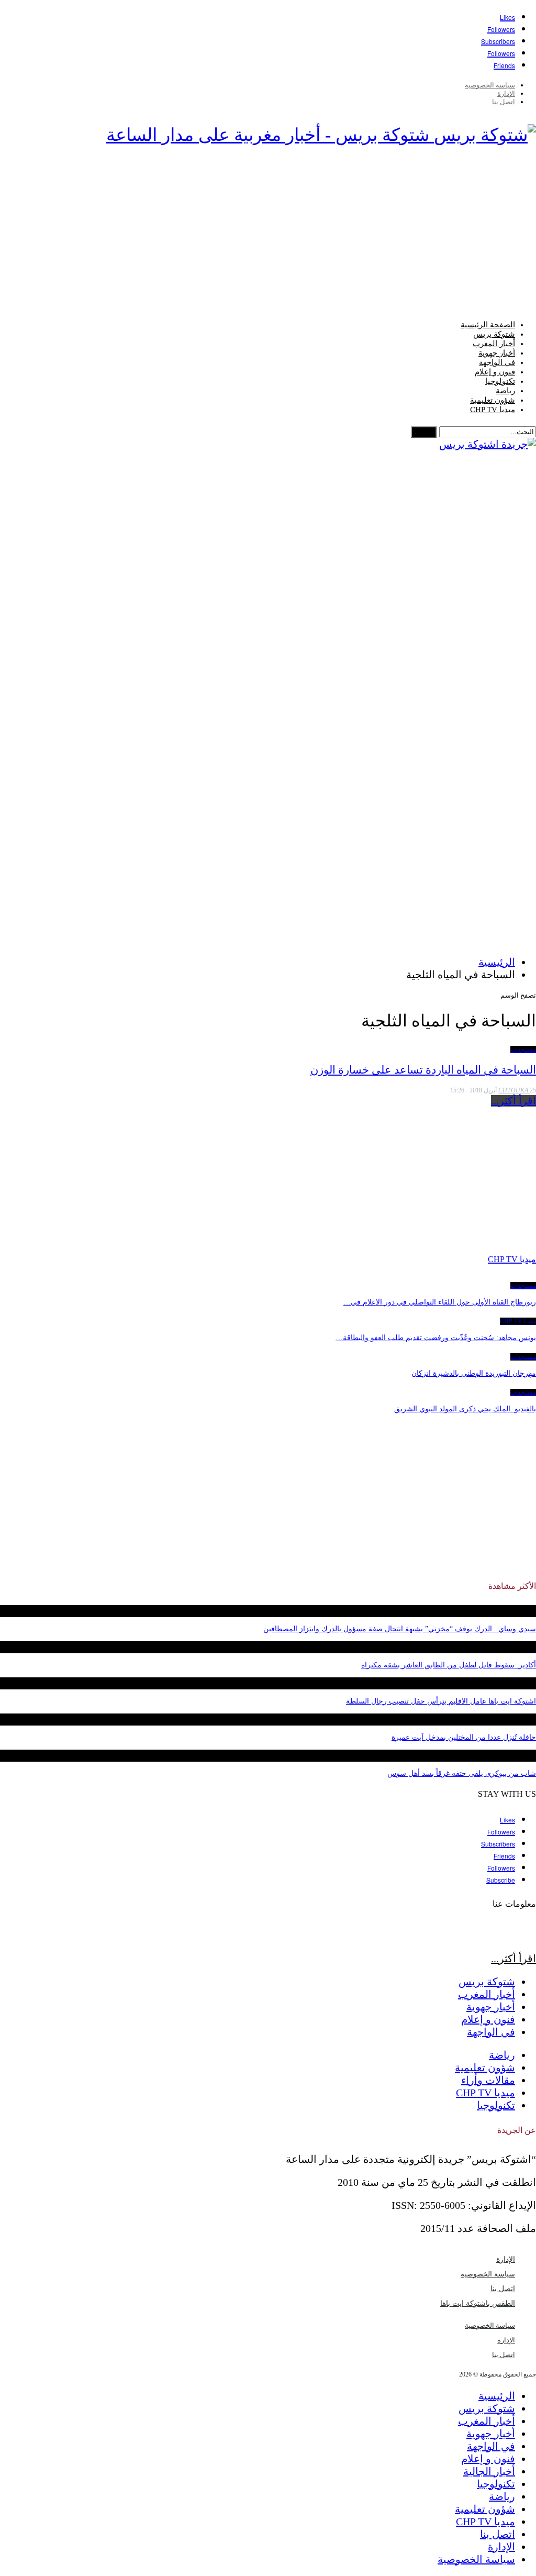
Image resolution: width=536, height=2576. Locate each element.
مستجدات (523, 1049)
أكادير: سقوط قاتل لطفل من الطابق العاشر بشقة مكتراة (449, 1665)
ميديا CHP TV (493, 410)
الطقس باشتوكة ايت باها (478, 2303)
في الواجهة (497, 362)
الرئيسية (497, 2396)
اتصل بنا (504, 102)
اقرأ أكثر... (513, 1101)
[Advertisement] (268, 236)
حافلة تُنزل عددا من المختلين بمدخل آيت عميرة (464, 1737)
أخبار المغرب (494, 344)
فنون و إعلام (495, 372)
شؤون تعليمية (493, 400)
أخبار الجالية (489, 2471)
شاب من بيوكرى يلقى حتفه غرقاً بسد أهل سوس (462, 1773)
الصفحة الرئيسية (488, 325)
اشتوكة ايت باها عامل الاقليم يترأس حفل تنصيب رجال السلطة (441, 1701)
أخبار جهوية (497, 353)
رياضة (505, 391)
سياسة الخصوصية (490, 85)
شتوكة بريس (494, 334)
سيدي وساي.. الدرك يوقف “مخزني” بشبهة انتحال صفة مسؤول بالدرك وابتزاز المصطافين (400, 1629)
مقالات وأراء (488, 2080)
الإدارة (506, 93)
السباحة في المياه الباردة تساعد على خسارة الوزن (423, 1070)
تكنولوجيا (500, 381)
